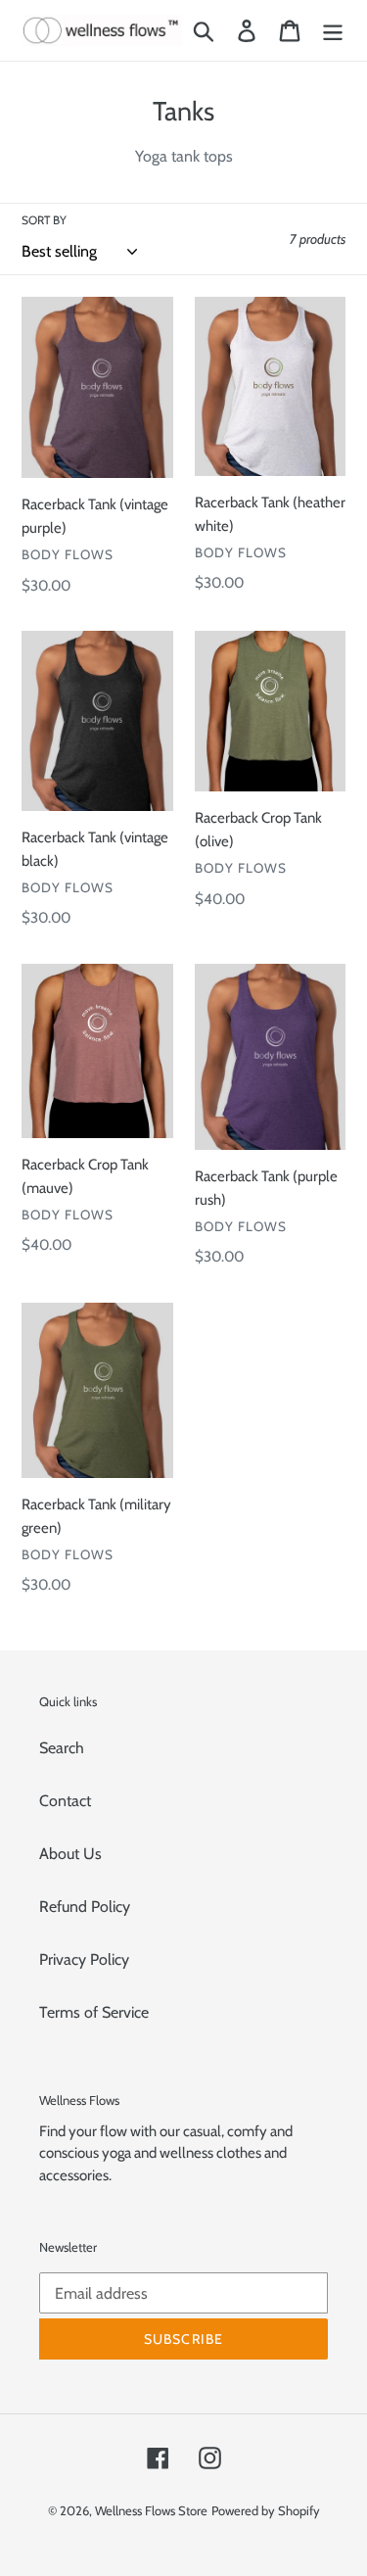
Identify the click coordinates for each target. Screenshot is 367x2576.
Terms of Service (94, 2012)
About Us (70, 1854)
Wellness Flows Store (151, 2510)
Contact (65, 1801)
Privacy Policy (84, 1959)
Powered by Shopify (266, 2510)
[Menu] (333, 31)
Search (62, 1748)
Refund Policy (85, 1907)
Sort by (44, 220)
